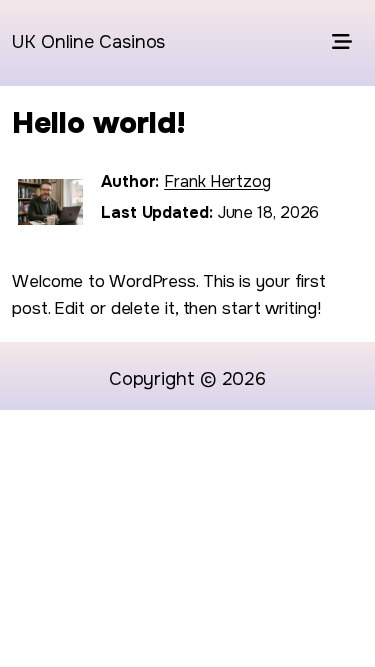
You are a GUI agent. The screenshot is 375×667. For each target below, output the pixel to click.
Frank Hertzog (217, 181)
